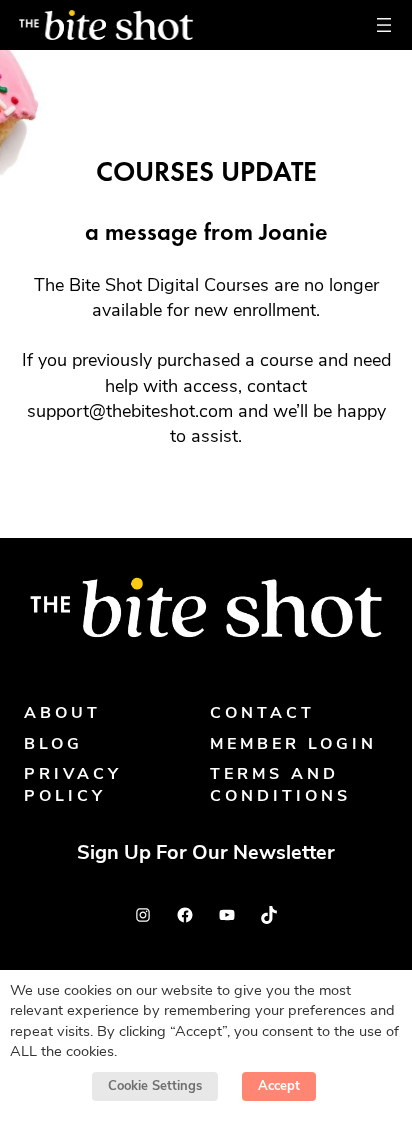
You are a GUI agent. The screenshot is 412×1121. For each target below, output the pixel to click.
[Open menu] (384, 25)
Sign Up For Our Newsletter (206, 854)
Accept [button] (279, 1086)
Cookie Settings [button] (155, 1086)
